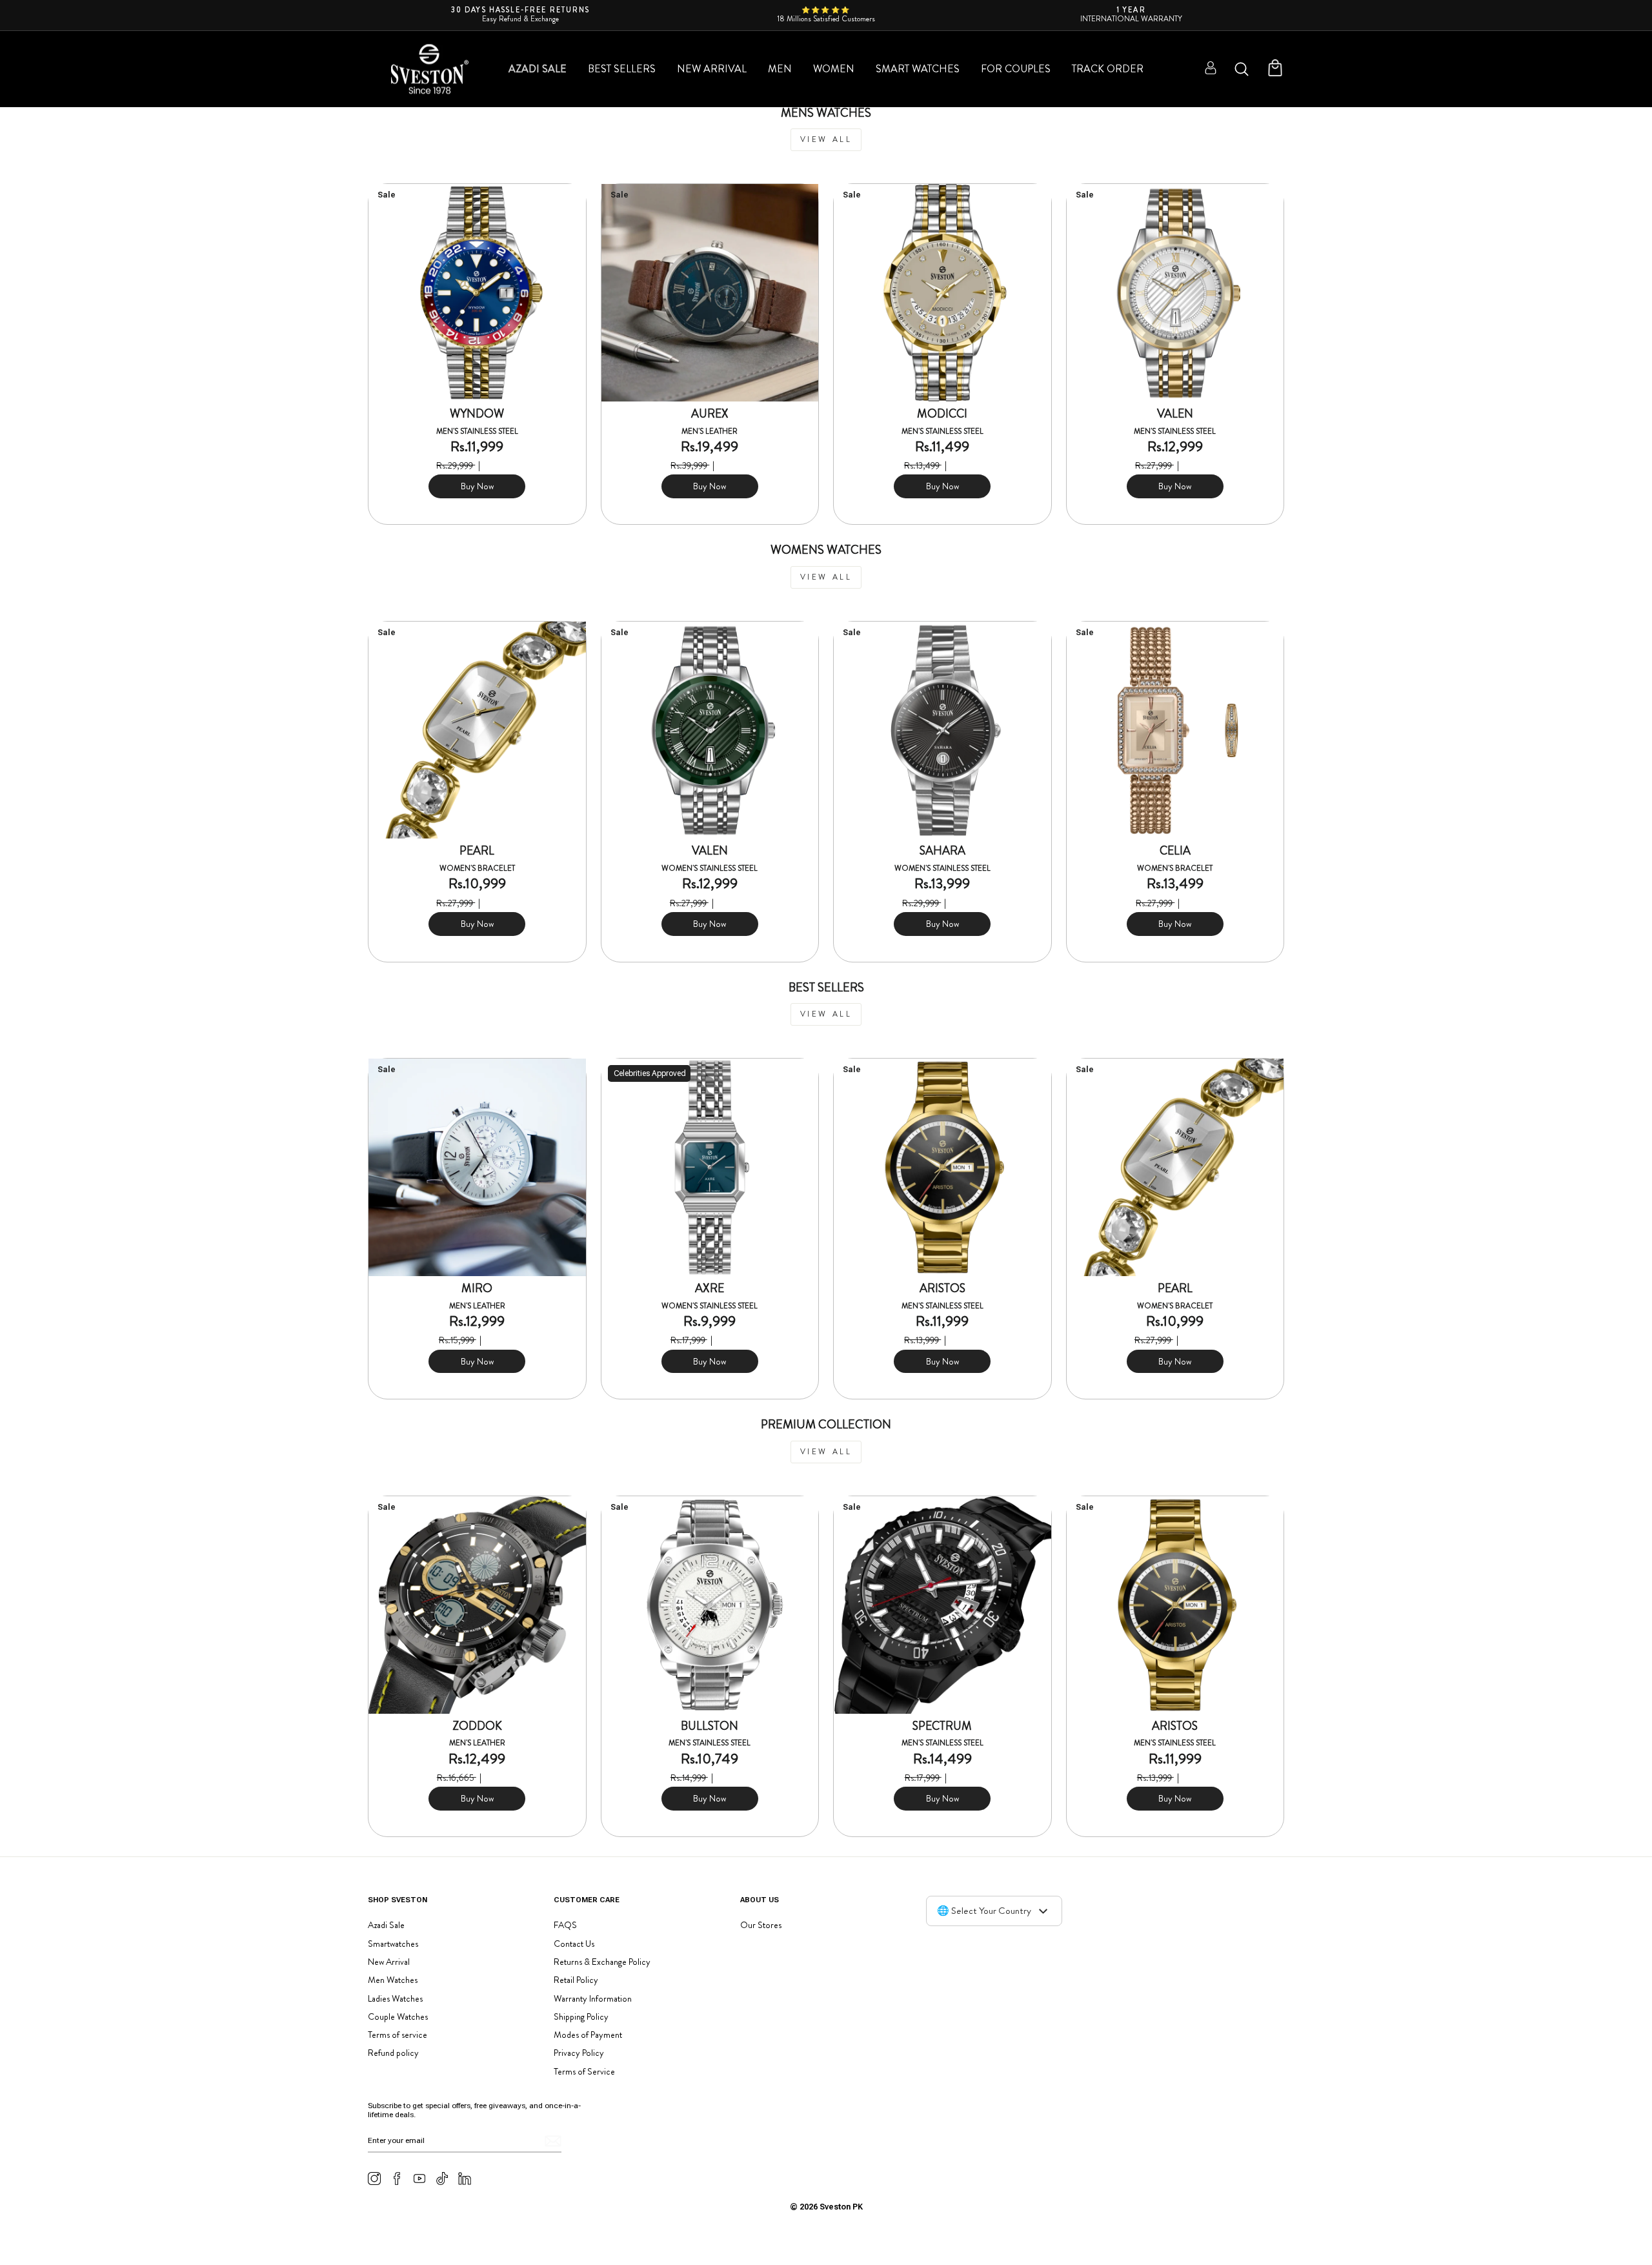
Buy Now (477, 486)
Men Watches (393, 1980)
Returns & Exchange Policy (602, 1962)
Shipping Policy (581, 2016)
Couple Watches (398, 2016)
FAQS (565, 1925)
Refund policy (393, 2053)
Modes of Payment (588, 2035)
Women (834, 69)
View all (826, 139)
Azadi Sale (538, 69)
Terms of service (398, 2035)
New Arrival (712, 69)
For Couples (1016, 69)
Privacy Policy (579, 2053)
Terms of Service (584, 2071)
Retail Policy (576, 1980)
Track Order (1108, 69)
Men (780, 69)
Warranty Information (593, 1998)
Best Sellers (622, 69)
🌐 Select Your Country (984, 1911)
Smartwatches (393, 1944)
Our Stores (761, 1925)
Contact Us (574, 1944)
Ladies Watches (395, 1998)
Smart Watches (918, 69)
